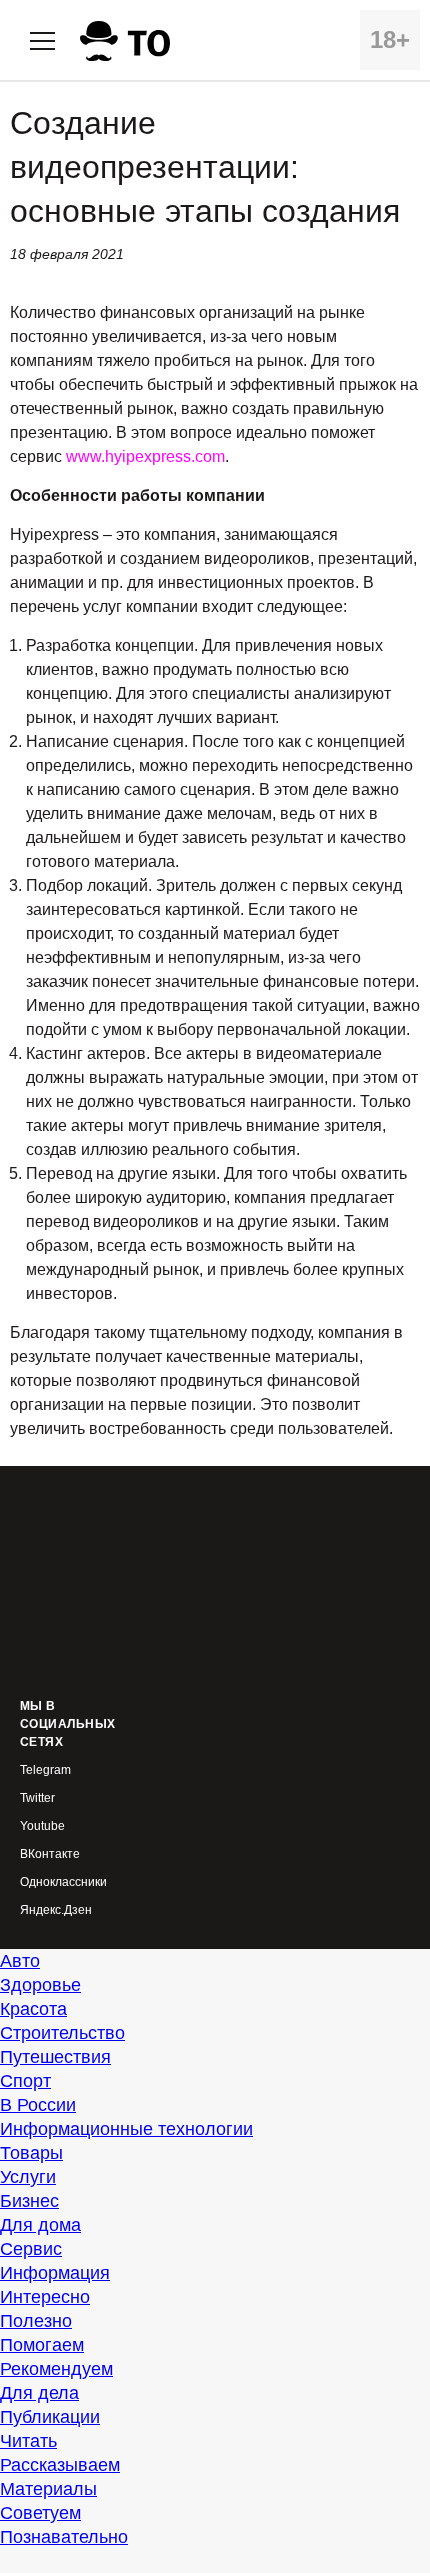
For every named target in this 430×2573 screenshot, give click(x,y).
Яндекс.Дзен (56, 1910)
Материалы (48, 2489)
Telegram (45, 1770)
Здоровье (40, 1985)
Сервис (31, 2249)
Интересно (45, 2297)
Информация (55, 2273)
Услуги (28, 2177)
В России (38, 2105)
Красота (33, 2009)
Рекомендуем (56, 2369)
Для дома (40, 2225)
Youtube (42, 1826)
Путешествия (55, 2057)
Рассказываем (60, 2465)
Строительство (62, 2033)
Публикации (50, 2417)
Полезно (36, 2321)
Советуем (40, 2513)
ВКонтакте (50, 1854)
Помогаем (42, 2345)
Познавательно (64, 2537)
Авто (20, 1961)
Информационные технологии (126, 2129)
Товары (31, 2153)
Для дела (39, 2393)
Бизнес (29, 2201)
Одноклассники (63, 1882)
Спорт (25, 2081)
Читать (28, 2441)
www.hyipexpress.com (145, 456)
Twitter (37, 1798)
